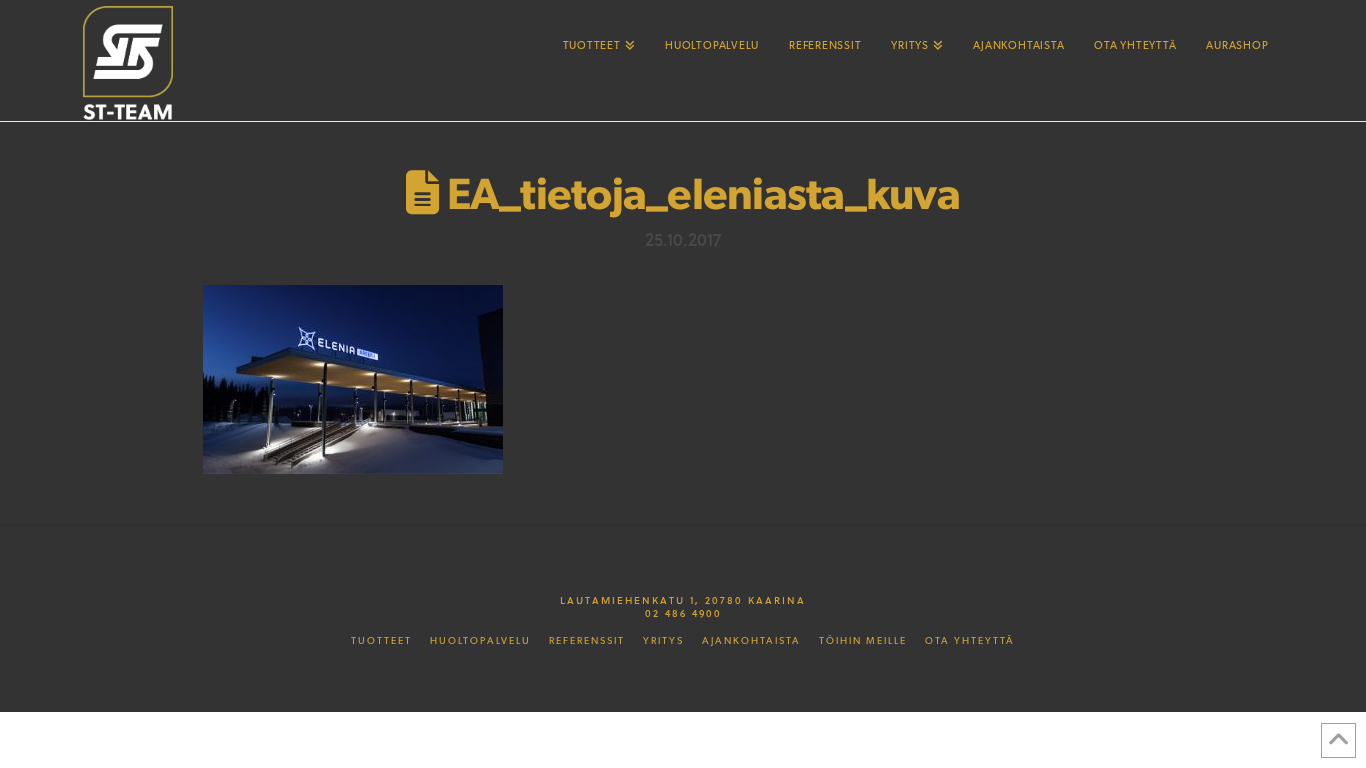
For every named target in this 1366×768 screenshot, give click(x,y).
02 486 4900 (683, 613)
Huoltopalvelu (480, 641)
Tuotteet (381, 641)
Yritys (663, 641)
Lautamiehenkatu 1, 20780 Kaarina (683, 600)
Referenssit (587, 641)
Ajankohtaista (751, 641)
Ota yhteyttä (970, 641)
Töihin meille (863, 641)
